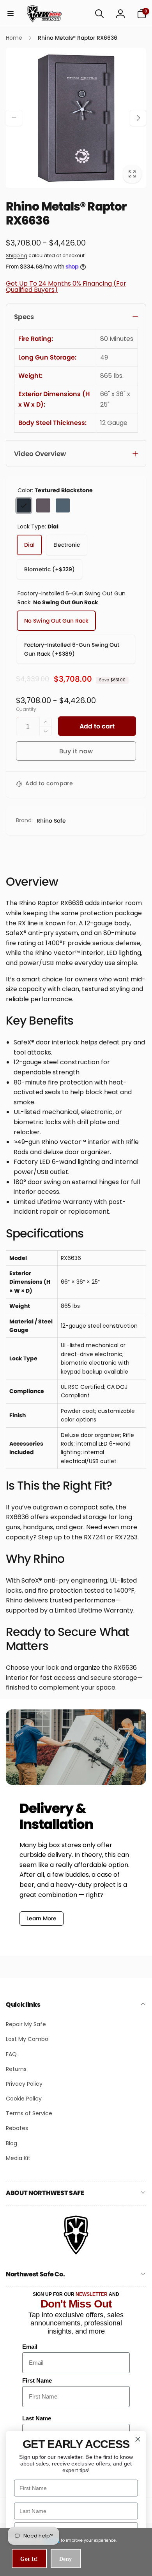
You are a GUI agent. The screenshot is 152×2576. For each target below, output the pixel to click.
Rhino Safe (51, 821)
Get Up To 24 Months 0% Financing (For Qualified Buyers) (66, 287)
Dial (29, 545)
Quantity (26, 709)
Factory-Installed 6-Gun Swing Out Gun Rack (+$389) (72, 649)
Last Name (37, 2418)
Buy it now (76, 751)
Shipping (17, 255)
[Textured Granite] (63, 505)
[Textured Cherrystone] (43, 505)
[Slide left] (14, 118)
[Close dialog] (138, 2439)
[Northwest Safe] (76, 2254)
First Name (37, 2380)
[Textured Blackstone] (24, 505)
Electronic (67, 545)
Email (30, 2347)
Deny (66, 2559)
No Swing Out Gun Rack (56, 621)
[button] (11, 14)
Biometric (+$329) (49, 569)
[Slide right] (138, 118)
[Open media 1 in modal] (76, 118)
